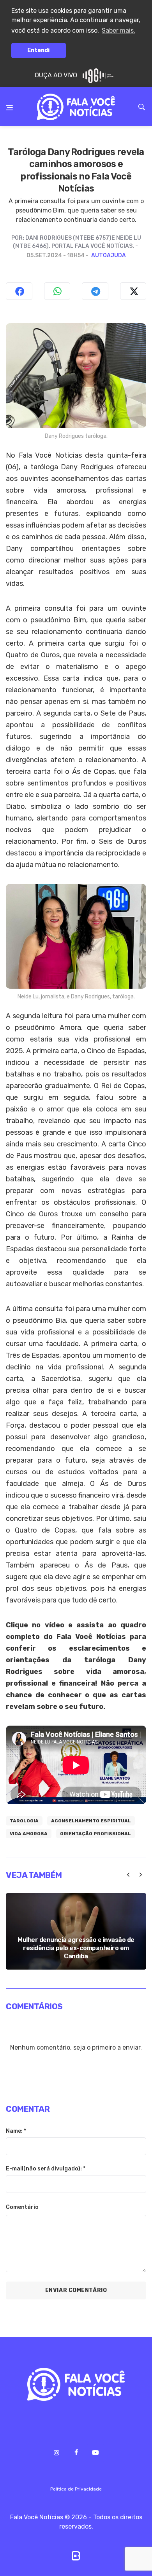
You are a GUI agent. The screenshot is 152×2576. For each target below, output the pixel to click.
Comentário (22, 2207)
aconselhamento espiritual (91, 1821)
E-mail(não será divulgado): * (46, 2169)
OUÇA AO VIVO (57, 75)
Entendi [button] (38, 50)
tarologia (24, 1821)
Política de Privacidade (76, 2489)
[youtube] (95, 2453)
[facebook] (76, 2452)
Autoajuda (109, 255)
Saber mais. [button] (118, 30)
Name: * (16, 2131)
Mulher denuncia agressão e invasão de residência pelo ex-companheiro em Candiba (76, 1948)
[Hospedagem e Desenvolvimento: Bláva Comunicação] (76, 2555)
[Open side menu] (9, 102)
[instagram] (57, 2452)
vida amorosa (29, 1834)
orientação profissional (95, 1834)
